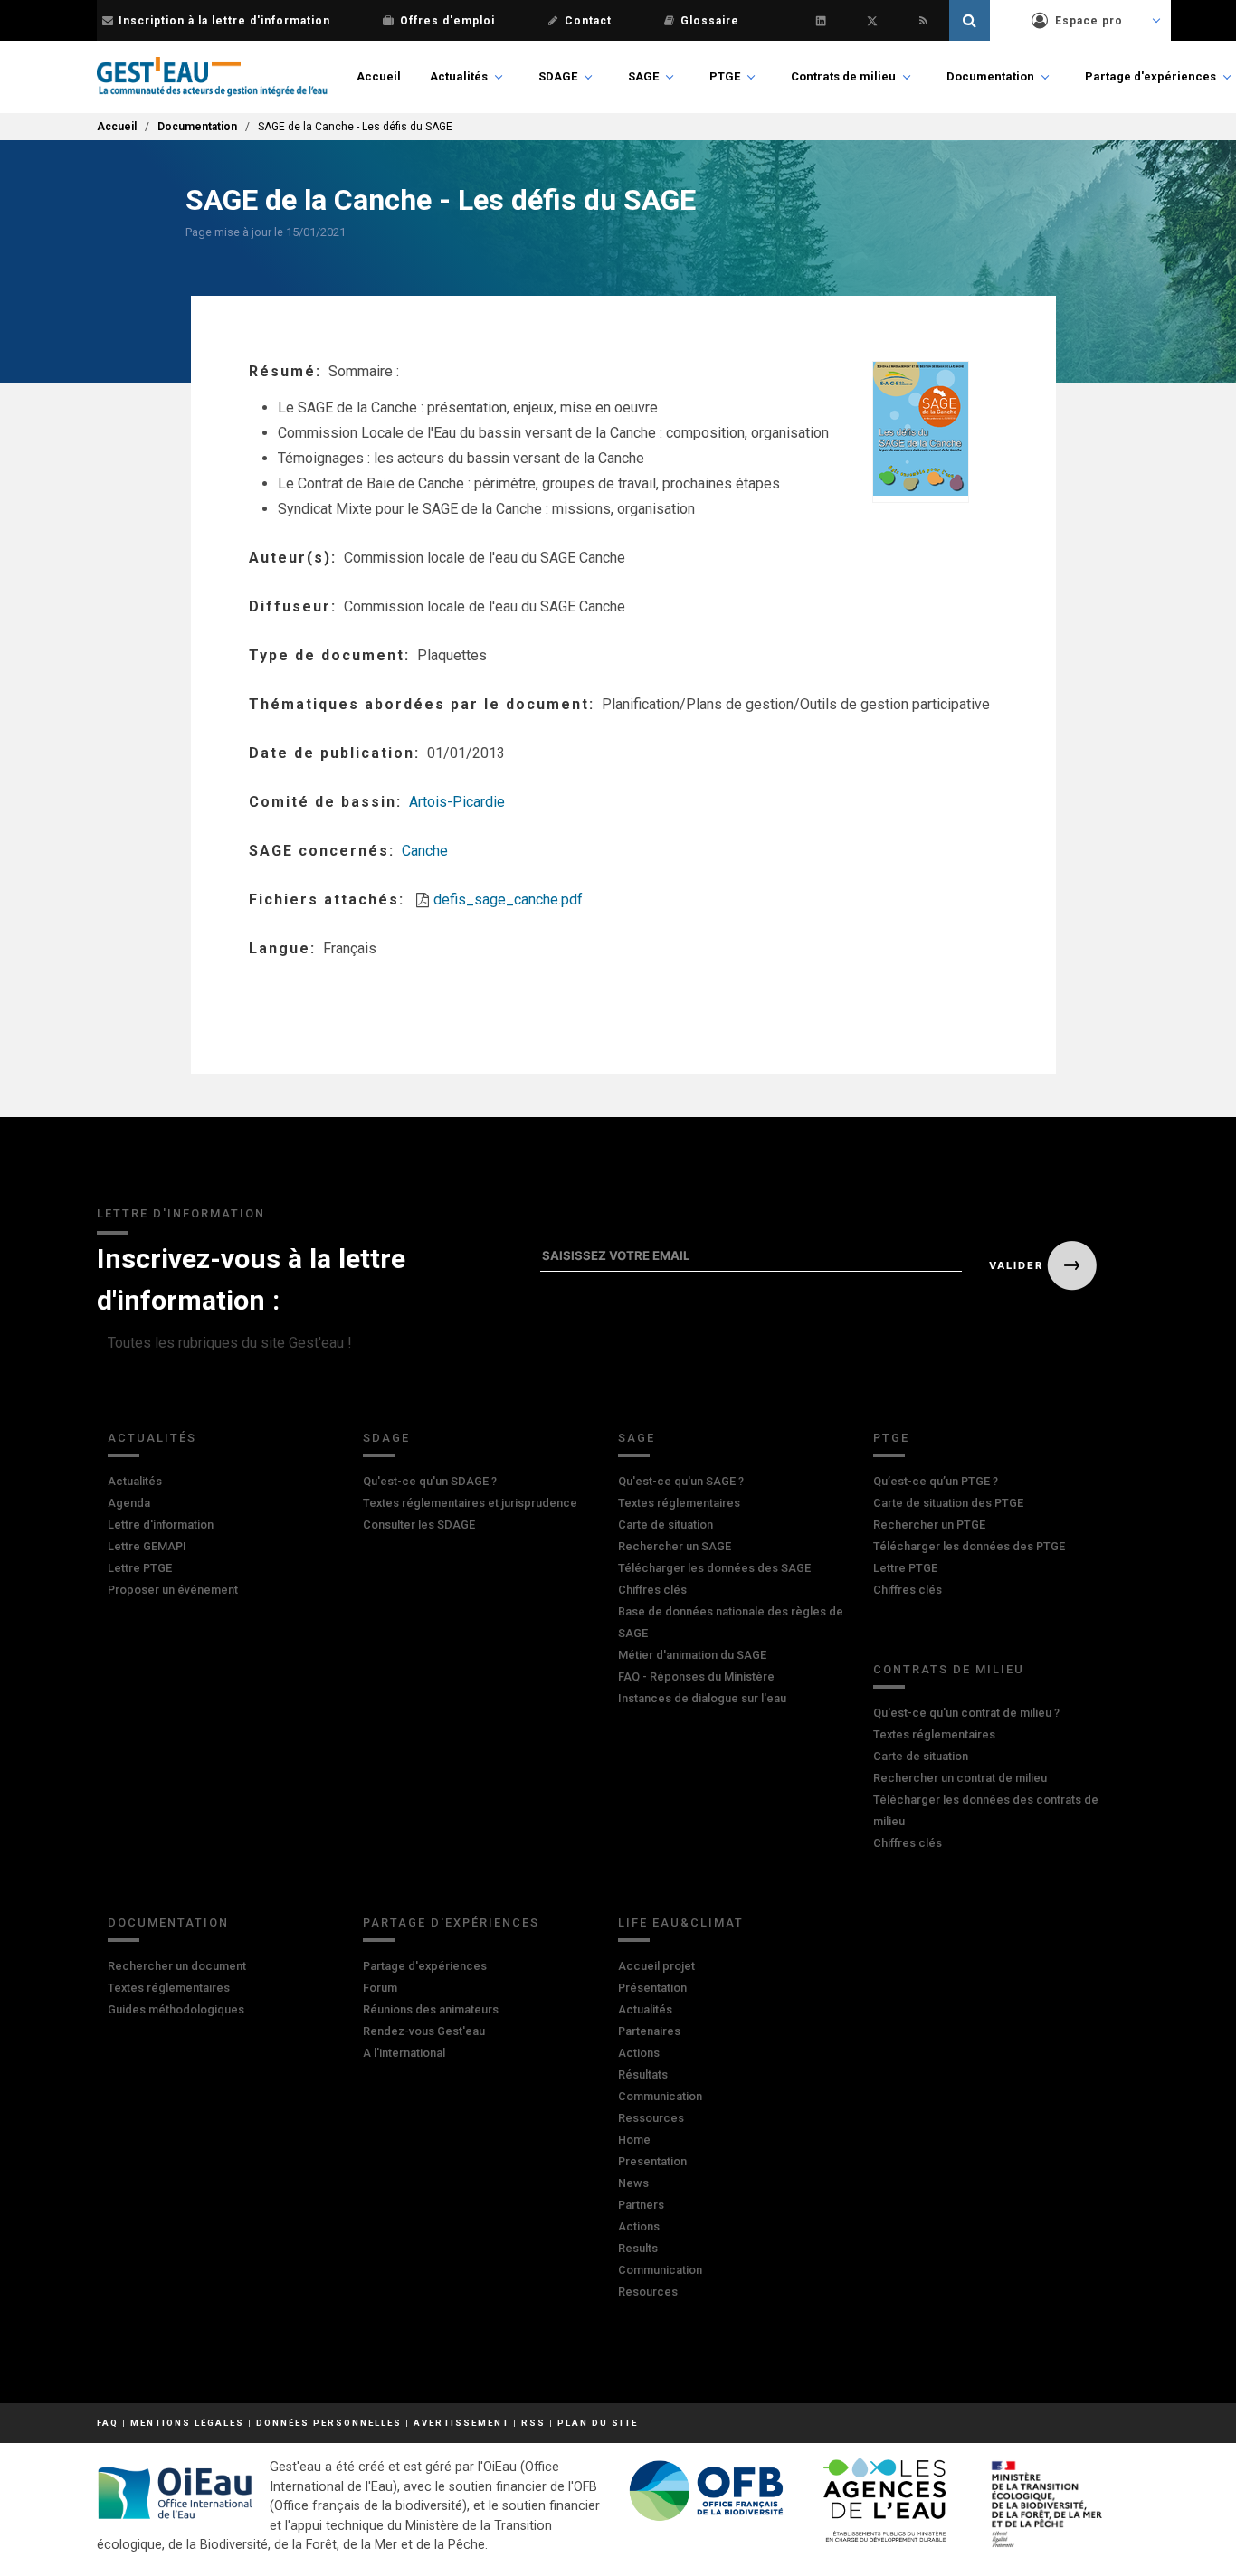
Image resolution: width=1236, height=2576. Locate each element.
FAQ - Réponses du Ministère (696, 1676)
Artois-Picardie (457, 802)
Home (634, 2140)
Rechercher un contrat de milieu (960, 1778)
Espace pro (1089, 21)
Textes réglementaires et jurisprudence (470, 1503)
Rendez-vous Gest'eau (424, 2031)
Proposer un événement (173, 1590)
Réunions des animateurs (431, 2009)
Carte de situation (666, 1525)
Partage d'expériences (1150, 76)
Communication (660, 2096)
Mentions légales (187, 2423)
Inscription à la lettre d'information (224, 21)
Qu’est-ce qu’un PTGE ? (936, 1481)
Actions (639, 2053)
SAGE (643, 76)
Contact (588, 21)
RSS (533, 2423)
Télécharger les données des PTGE (969, 1546)
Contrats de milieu (843, 76)
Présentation (652, 1988)
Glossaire (710, 21)
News (633, 2183)
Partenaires (649, 2031)
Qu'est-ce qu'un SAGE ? (681, 1481)
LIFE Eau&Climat (681, 1923)
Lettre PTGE (140, 1568)
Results (638, 2248)
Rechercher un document (177, 1966)
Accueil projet (656, 1966)
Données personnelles (329, 2423)
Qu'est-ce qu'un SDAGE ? (430, 1481)
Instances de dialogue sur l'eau (702, 1698)
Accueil (379, 76)
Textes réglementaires (679, 1503)
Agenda (129, 1503)
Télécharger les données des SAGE (714, 1568)
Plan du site (598, 2423)
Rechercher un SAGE (675, 1546)
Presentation (652, 2161)
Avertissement (461, 2423)
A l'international (404, 2053)
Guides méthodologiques (176, 2009)
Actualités (459, 76)
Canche (425, 851)
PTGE (725, 76)
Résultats (643, 2074)
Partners (641, 2205)
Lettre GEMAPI (147, 1546)
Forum (380, 1988)
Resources (648, 2292)
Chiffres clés (652, 1590)
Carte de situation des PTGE (948, 1503)
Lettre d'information (161, 1525)
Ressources (651, 2118)
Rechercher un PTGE (929, 1525)
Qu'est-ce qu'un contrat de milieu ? (966, 1713)
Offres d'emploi (447, 21)
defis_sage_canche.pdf (508, 900)
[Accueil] (212, 77)
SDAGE (558, 76)
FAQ (108, 2423)
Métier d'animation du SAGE (692, 1655)
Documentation (990, 76)
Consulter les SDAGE (419, 1525)
